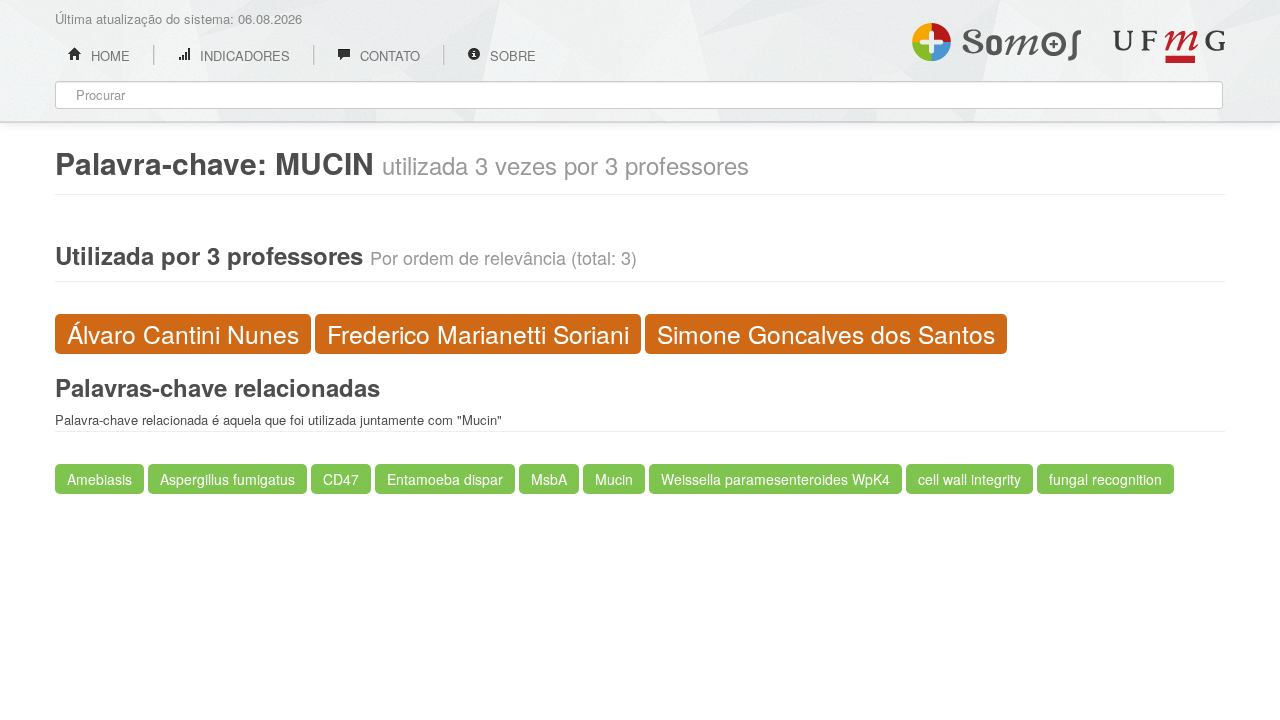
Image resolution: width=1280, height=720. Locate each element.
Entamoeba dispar (445, 479)
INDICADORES (243, 55)
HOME (108, 55)
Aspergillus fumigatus (227, 479)
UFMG (1169, 46)
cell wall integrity (969, 479)
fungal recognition (1105, 479)
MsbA (549, 479)
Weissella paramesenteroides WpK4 (775, 479)
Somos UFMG (996, 38)
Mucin (614, 479)
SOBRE (511, 55)
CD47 (341, 479)
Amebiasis (99, 479)
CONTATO (388, 55)
